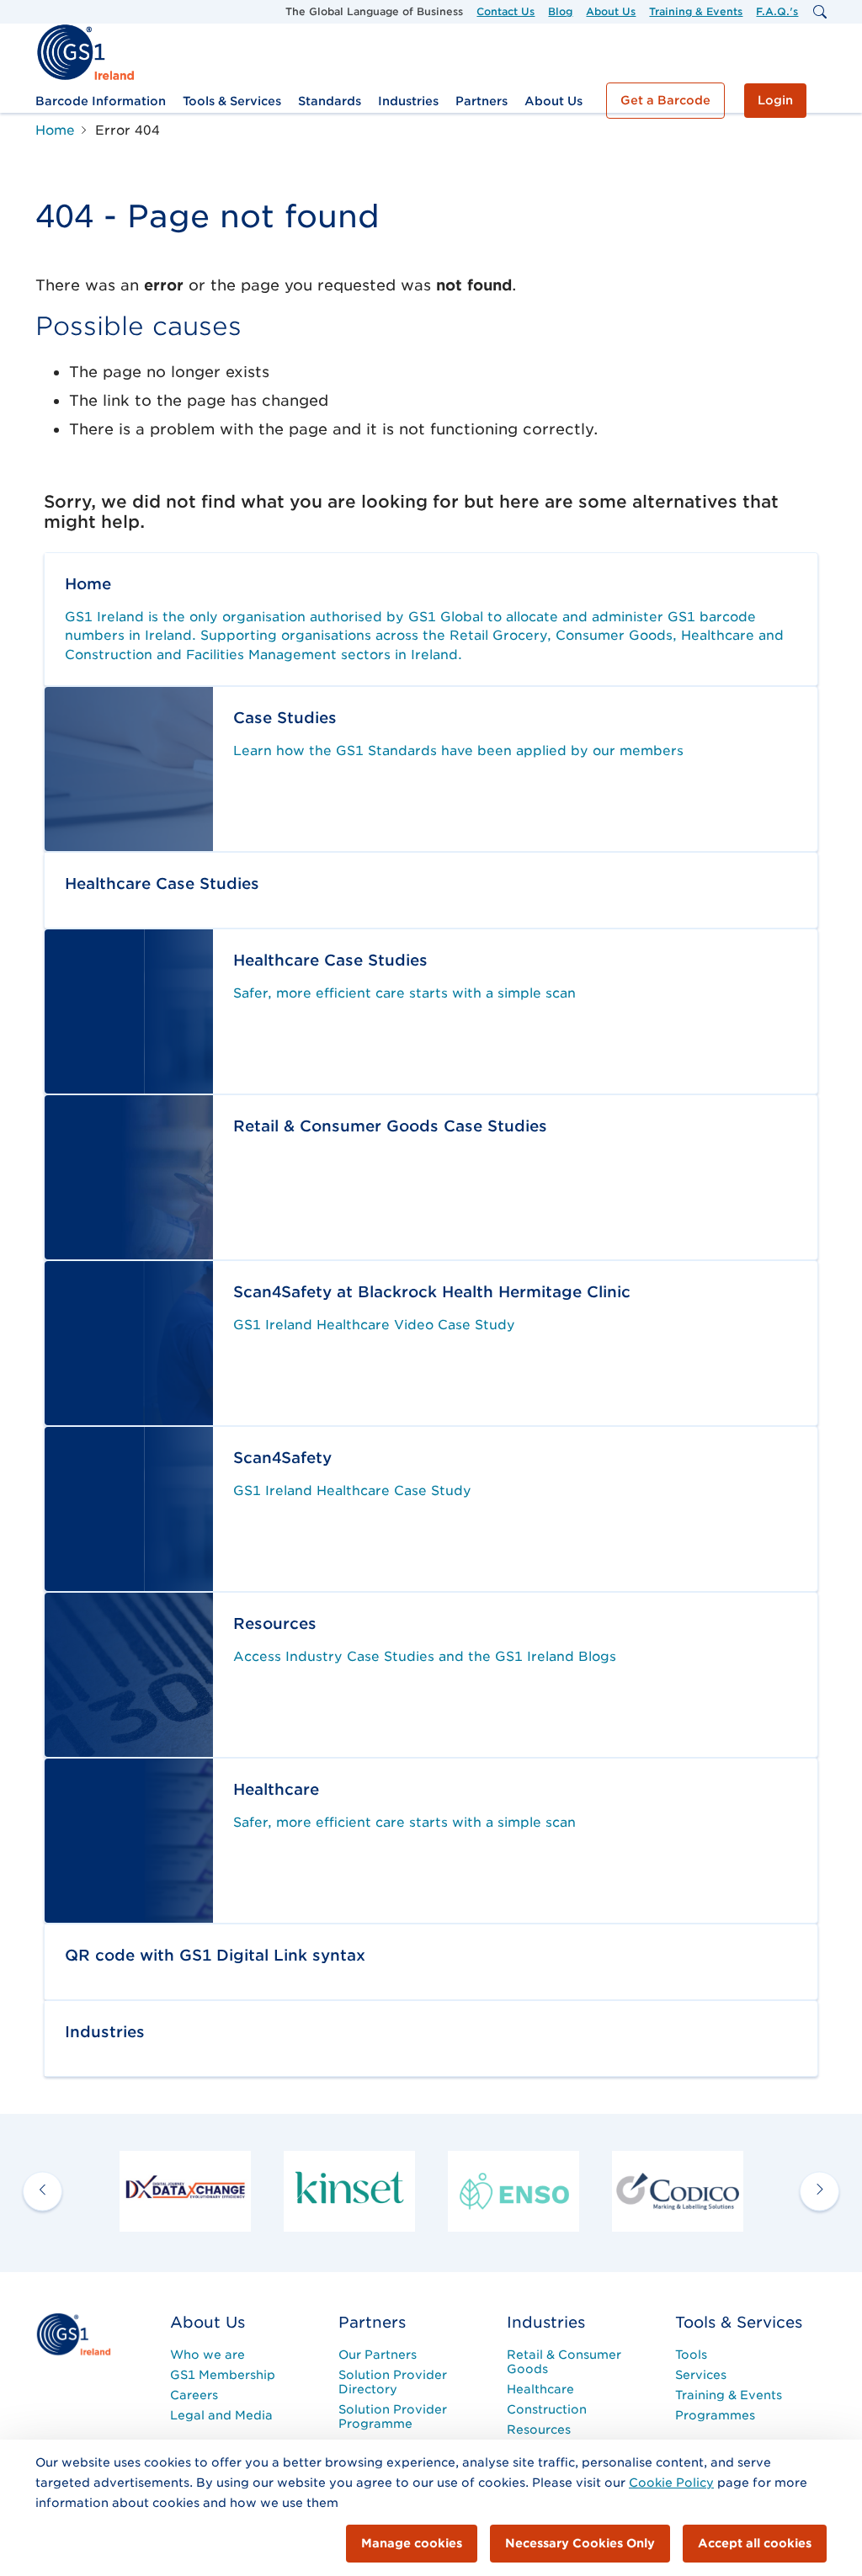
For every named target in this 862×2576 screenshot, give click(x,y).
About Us (611, 11)
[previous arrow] (43, 2191)
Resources (539, 2430)
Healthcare (540, 2389)
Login (775, 100)
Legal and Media (221, 2415)
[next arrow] (819, 2191)
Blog (560, 11)
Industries (408, 101)
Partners (482, 101)
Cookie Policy (671, 2483)
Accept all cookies (755, 2543)
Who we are (208, 2355)
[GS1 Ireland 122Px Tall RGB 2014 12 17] (73, 2334)
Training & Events (696, 11)
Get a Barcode (665, 100)
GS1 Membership (223, 2375)
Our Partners (378, 2355)
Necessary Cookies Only (580, 2543)
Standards (330, 101)
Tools (691, 2355)
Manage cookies (412, 2543)
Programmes (715, 2415)
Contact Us (505, 11)
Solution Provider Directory (393, 2382)
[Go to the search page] (819, 12)
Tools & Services (232, 101)
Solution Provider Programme (393, 2416)
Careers (194, 2395)
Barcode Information (101, 101)
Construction (547, 2409)
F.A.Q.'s (777, 11)
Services (701, 2375)
